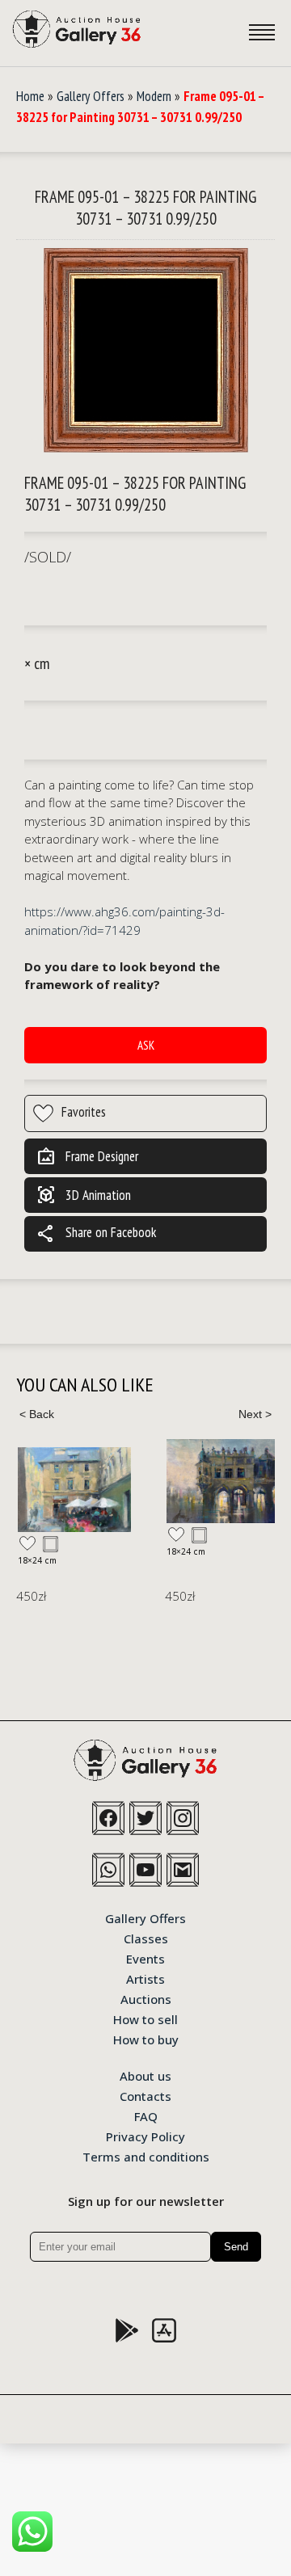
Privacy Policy (145, 2136)
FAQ (146, 2115)
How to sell (145, 2018)
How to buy (146, 2039)
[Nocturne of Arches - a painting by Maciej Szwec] (223, 1481)
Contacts (145, 2095)
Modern (154, 96)
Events (145, 1958)
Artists (145, 1978)
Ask (146, 1045)
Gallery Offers (91, 96)
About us (145, 2075)
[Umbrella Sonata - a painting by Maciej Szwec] (74, 1490)
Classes (146, 1938)
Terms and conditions (146, 2156)
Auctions (146, 1998)
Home (30, 96)
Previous (36, 1414)
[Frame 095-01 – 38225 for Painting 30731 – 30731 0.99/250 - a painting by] (146, 351)
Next (255, 1414)
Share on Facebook (96, 1234)
